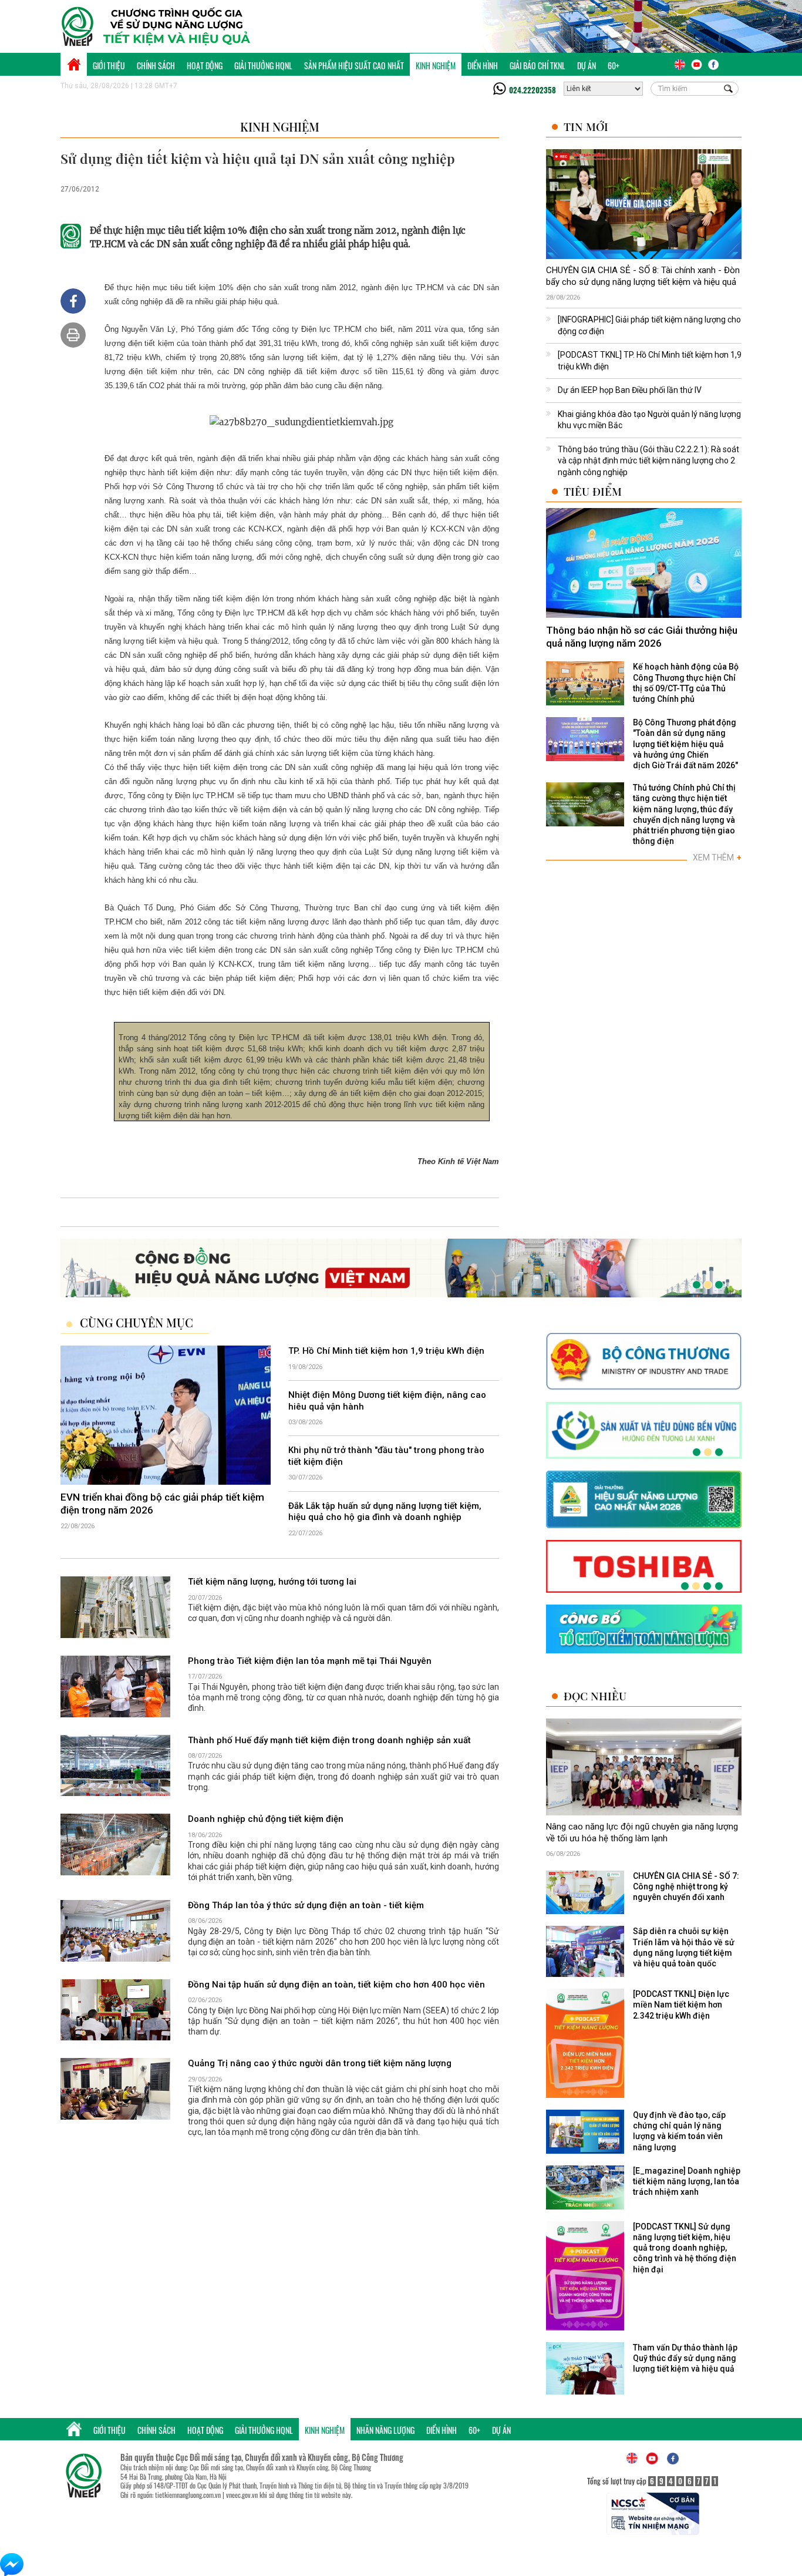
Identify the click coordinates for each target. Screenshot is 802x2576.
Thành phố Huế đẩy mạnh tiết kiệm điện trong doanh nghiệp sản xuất (329, 1740)
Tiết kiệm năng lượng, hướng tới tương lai (272, 1582)
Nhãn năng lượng (385, 2430)
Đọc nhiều (595, 1696)
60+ (614, 65)
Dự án (587, 65)
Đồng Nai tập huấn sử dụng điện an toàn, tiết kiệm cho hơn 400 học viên (336, 1985)
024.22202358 (533, 90)
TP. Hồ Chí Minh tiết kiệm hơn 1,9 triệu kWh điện (386, 1351)
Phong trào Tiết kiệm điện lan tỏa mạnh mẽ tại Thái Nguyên (310, 1661)
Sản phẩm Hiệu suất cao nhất (354, 65)
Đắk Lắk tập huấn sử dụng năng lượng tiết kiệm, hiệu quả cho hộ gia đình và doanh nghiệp (385, 1512)
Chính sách (156, 65)
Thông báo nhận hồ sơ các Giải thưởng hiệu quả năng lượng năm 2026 (642, 637)
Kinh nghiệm (436, 65)
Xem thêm (717, 857)
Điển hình (483, 65)
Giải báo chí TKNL (538, 65)
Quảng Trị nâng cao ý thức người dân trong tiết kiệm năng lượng (320, 2063)
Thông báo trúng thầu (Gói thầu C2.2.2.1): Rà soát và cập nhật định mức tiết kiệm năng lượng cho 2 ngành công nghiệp (648, 461)
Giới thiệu (109, 65)
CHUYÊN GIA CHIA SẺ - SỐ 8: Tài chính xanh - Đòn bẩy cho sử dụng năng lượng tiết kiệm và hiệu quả (643, 276)
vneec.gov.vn (242, 2495)
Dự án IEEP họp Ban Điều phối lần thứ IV (630, 390)
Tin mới (586, 127)
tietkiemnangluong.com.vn (188, 2495)
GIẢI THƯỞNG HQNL (263, 65)
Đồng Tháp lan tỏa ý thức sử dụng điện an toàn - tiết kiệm (306, 1905)
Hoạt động (205, 65)
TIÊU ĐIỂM (593, 491)
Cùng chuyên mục (137, 1323)
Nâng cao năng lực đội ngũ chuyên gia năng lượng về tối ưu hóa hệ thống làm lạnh (642, 1832)
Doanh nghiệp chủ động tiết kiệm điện (266, 1819)
